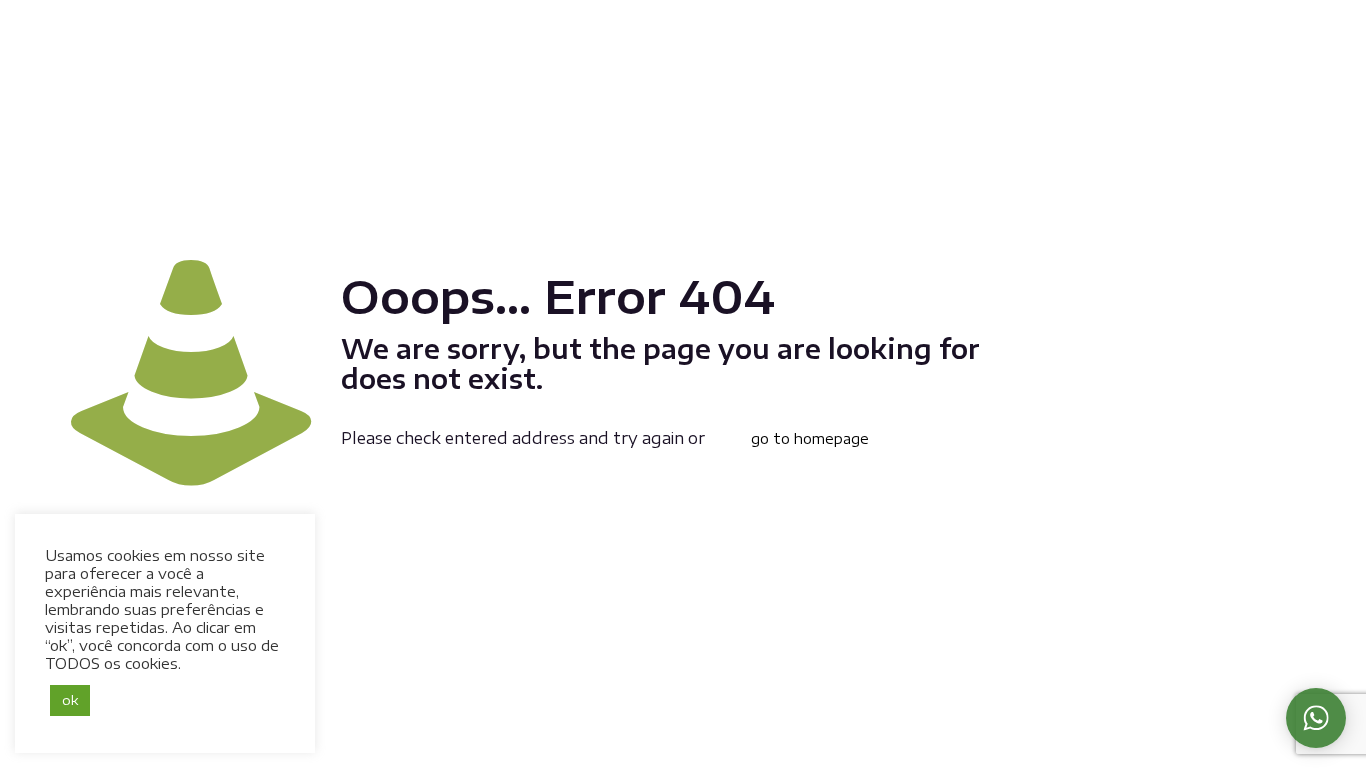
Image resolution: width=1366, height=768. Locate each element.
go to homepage (810, 438)
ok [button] (70, 700)
